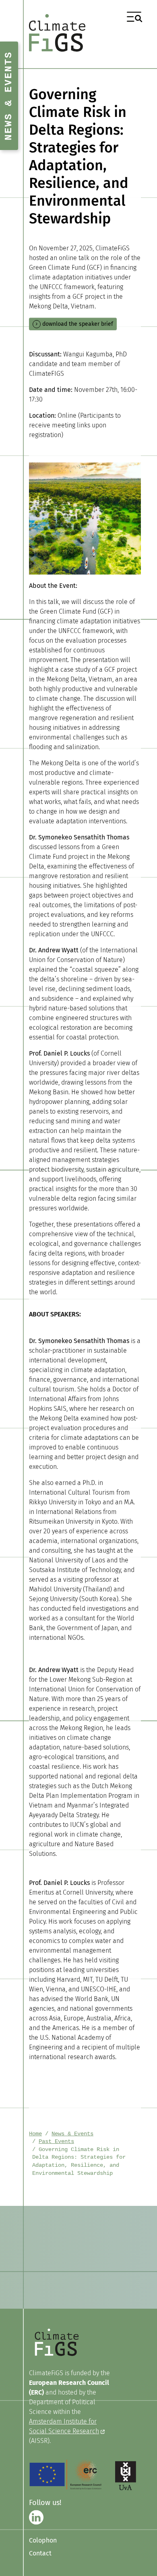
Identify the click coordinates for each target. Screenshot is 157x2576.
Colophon (43, 2540)
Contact (40, 2553)
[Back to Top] (143, 2562)
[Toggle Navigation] (134, 17)
